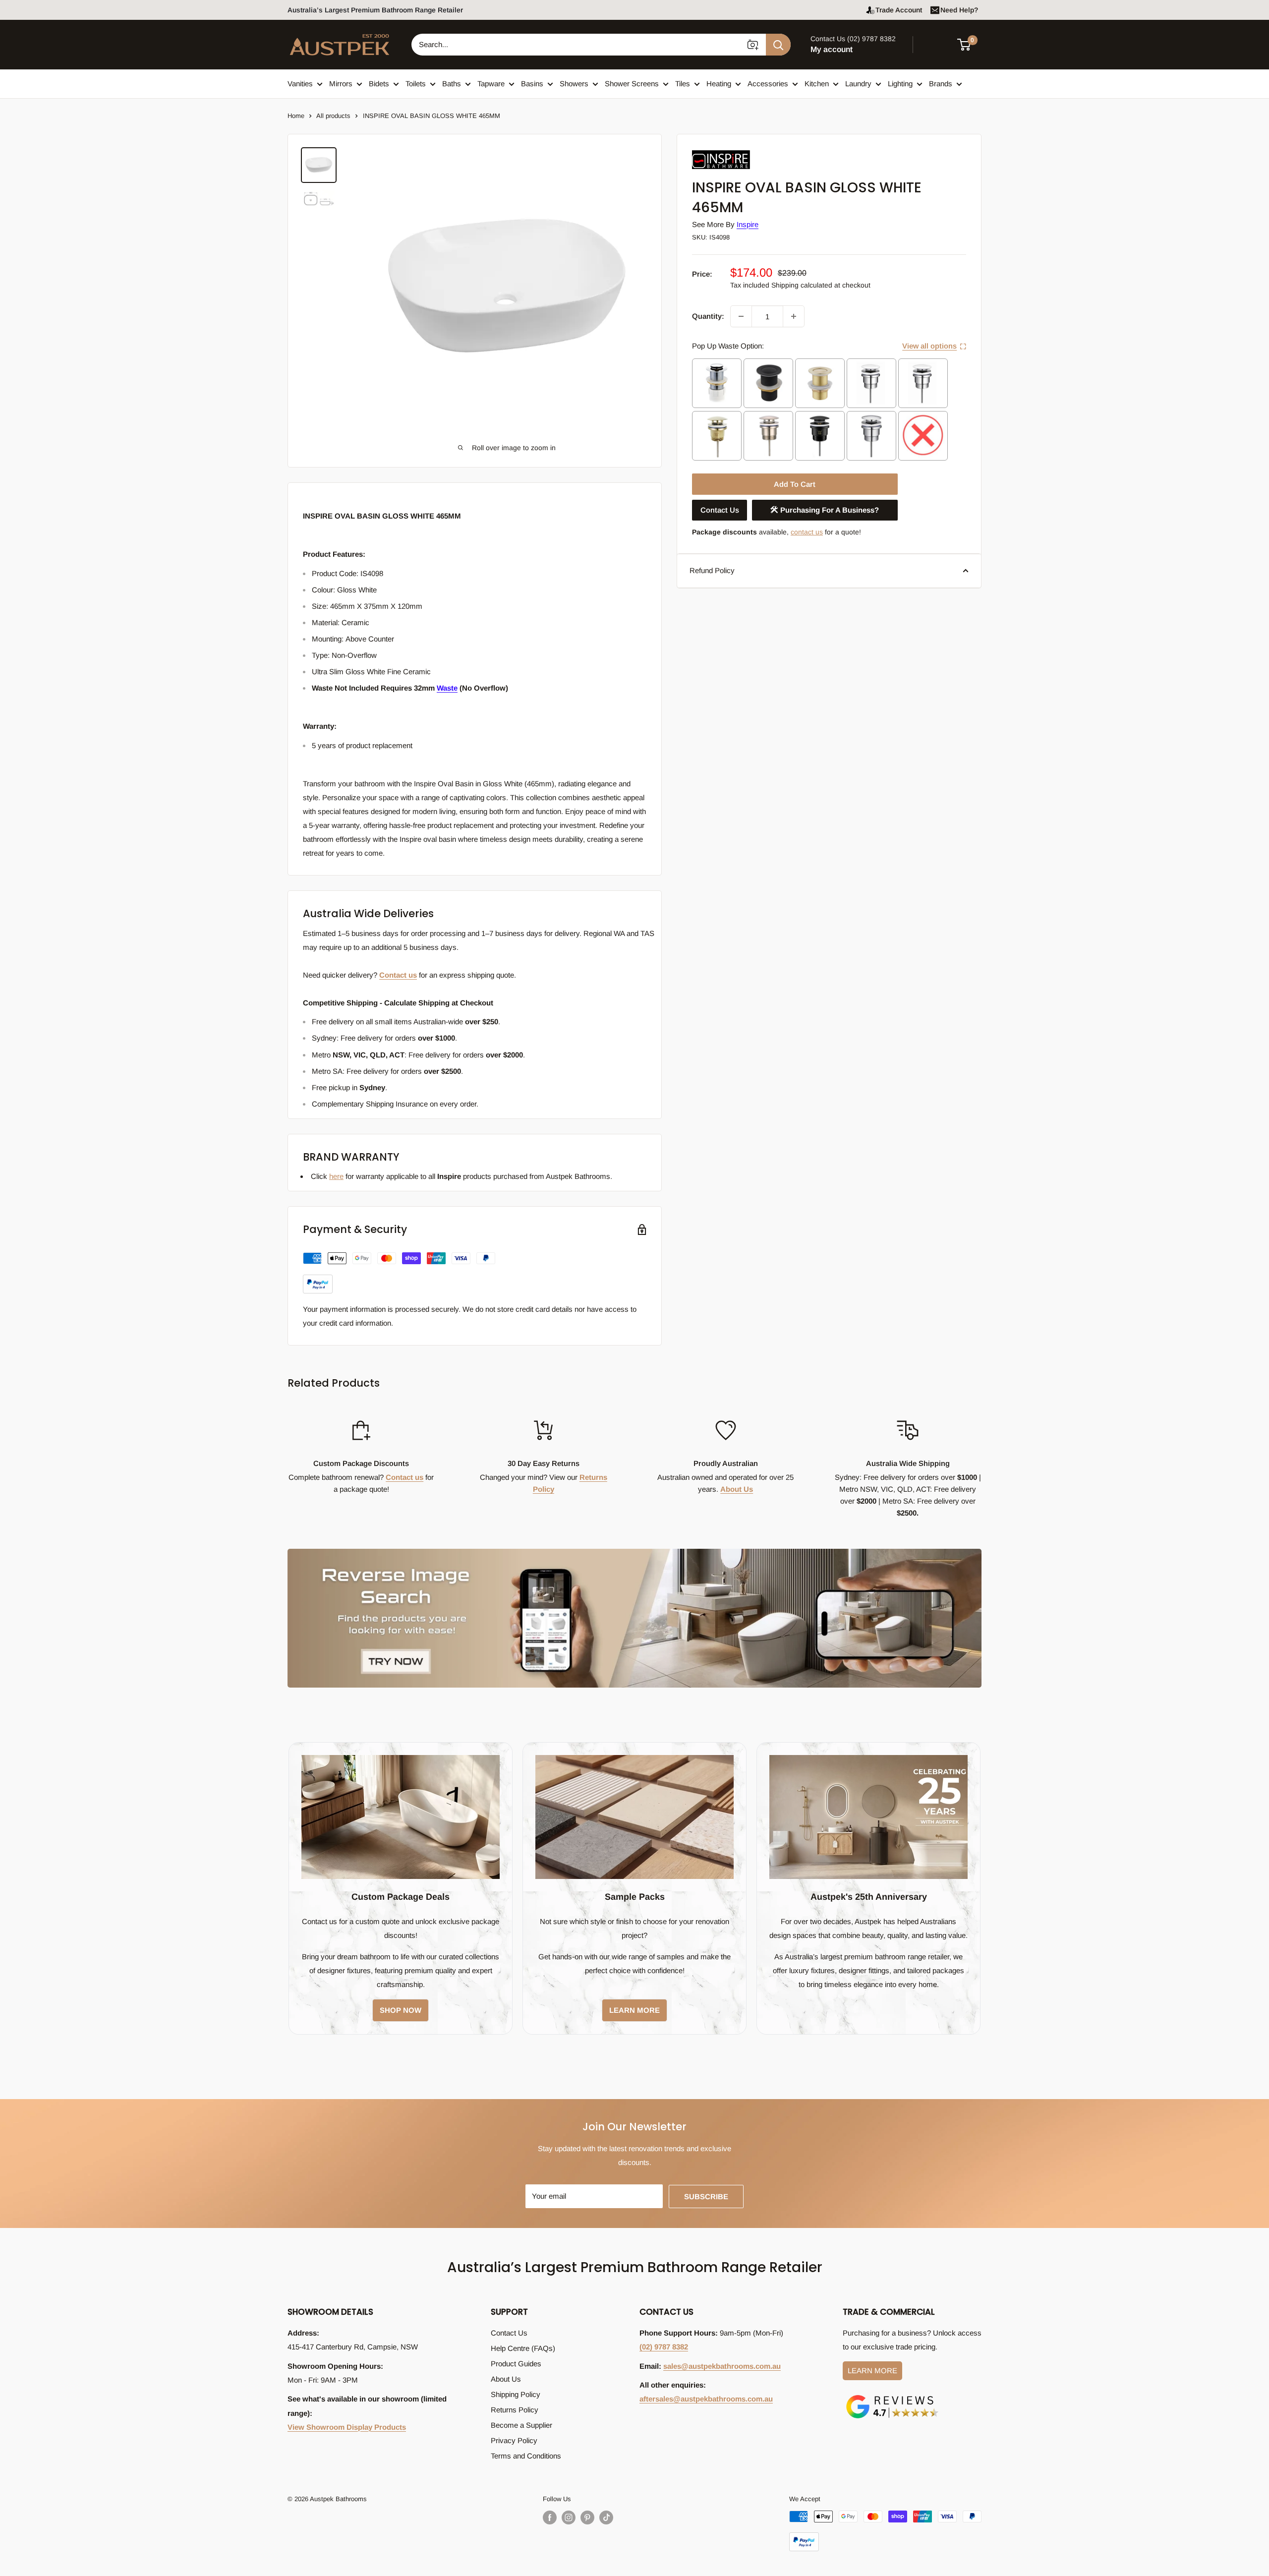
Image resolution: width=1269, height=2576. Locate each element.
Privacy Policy (514, 2440)
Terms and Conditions (526, 2456)
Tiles (683, 84)
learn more (634, 2010)
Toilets (416, 84)
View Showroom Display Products (347, 2427)
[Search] (778, 45)
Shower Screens (632, 84)
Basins (532, 84)
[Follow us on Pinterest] (587, 2517)
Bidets (379, 84)
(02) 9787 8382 (664, 2347)
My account (832, 49)
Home (296, 116)
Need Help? (959, 10)
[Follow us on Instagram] (569, 2517)
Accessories (768, 84)
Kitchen (817, 84)
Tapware (491, 84)
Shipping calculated (802, 285)
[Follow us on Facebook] (550, 2517)
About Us (737, 1489)
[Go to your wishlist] (937, 43)
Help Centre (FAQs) (523, 2348)
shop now (401, 2010)
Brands (941, 84)
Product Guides (516, 2364)
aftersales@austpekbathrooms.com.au (706, 2399)
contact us (807, 532)
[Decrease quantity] (741, 316)
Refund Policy (712, 570)
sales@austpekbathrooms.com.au (722, 2366)
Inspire (748, 224)
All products (333, 116)
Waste (447, 688)
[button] (970, 45)
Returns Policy (515, 2410)
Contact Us (720, 510)
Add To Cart (795, 484)
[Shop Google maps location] (892, 2397)
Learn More (872, 2371)
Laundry (858, 84)
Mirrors (341, 84)
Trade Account (899, 10)
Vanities (300, 84)
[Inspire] (742, 150)
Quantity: (708, 316)
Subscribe (706, 2196)
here (336, 1176)
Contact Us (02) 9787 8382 (853, 39)
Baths (452, 84)
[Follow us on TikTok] (606, 2517)
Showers (574, 84)
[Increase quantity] (794, 316)
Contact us (398, 975)
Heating (719, 84)
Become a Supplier (521, 2425)
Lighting (900, 84)
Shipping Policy (516, 2394)
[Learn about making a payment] (399, 1273)
